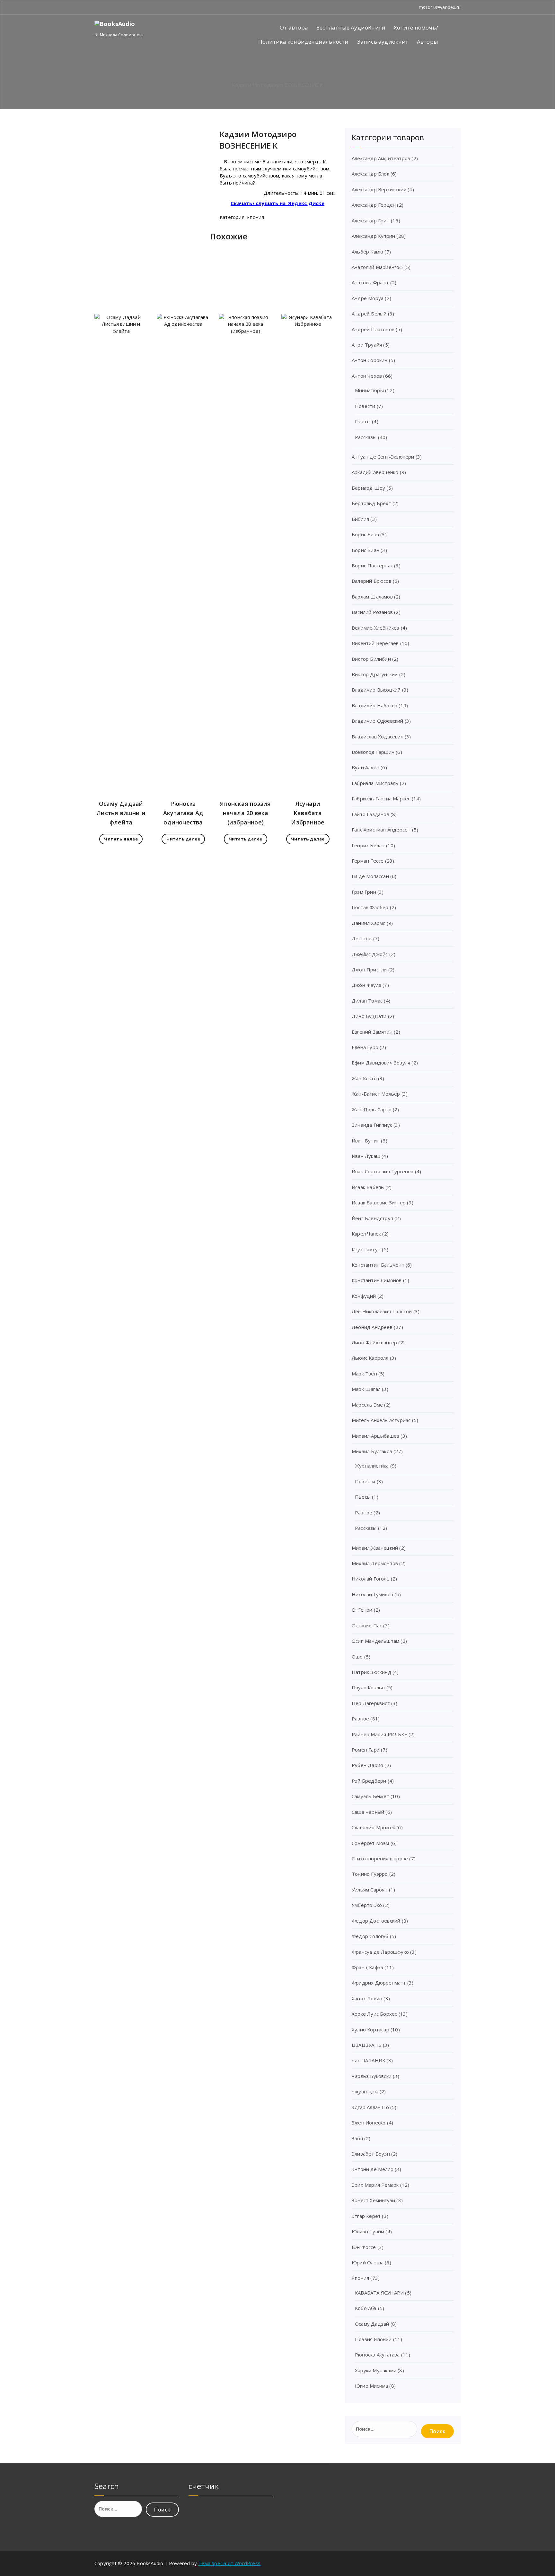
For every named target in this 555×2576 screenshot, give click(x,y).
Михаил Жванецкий (375, 1548)
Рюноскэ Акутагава (377, 2355)
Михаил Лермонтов (375, 1563)
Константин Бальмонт (378, 1265)
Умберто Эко (367, 1905)
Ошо (357, 1657)
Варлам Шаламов (372, 597)
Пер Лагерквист (371, 1703)
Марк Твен (364, 1374)
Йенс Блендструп (372, 1218)
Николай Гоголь (371, 1579)
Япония (255, 217)
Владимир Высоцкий (376, 690)
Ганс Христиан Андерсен (381, 830)
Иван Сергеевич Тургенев (383, 1171)
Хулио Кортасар (370, 2029)
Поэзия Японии (373, 2339)
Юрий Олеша (368, 2262)
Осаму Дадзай (372, 2324)
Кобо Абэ (366, 2308)
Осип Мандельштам (375, 1641)
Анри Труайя (367, 345)
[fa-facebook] (96, 7)
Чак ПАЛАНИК (368, 2060)
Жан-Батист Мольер (376, 1094)
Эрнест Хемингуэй (373, 2200)
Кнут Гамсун (366, 1249)
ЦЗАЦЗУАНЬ (367, 2045)
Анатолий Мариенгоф (377, 267)
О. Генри (362, 1610)
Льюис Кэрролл (370, 1358)
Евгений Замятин (372, 1032)
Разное (364, 1512)
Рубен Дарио (367, 1765)
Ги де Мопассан (370, 876)
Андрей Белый (369, 314)
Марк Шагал (366, 1389)
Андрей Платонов (373, 329)
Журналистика (372, 1466)
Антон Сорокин (370, 360)
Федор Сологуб (370, 1936)
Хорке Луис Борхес (374, 2014)
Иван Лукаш (366, 1156)
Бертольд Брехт (371, 503)
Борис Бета (365, 534)
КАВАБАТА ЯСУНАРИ (379, 2293)
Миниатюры (369, 390)
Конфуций (364, 1296)
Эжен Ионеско (369, 2123)
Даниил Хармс (368, 923)
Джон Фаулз (366, 985)
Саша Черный (368, 1812)
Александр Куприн (373, 236)
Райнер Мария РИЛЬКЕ (379, 1734)
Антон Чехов (367, 376)
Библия (360, 519)
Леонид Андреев (372, 1327)
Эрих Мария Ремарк (375, 2185)
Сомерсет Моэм (370, 1843)
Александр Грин (371, 220)
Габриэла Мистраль (375, 783)
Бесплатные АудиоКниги (351, 27)
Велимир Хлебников (375, 628)
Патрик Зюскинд (371, 1672)
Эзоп (357, 2138)
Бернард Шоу (368, 488)
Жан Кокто (364, 1078)
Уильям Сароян (370, 1890)
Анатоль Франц (370, 282)
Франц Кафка (367, 1967)
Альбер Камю (367, 252)
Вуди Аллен (366, 767)
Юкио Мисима (371, 2386)
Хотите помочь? (416, 27)
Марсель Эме (367, 1405)
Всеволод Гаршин (373, 752)
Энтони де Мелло (373, 2169)
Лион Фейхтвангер (374, 1342)
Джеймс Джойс (370, 954)
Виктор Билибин (371, 659)
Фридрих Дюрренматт (379, 1983)
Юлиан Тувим (368, 2231)
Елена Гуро (365, 1047)
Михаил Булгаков (372, 1451)
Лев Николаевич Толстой (382, 1311)
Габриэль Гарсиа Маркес (381, 798)
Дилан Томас (367, 1001)
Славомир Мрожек (373, 1827)
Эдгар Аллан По (370, 2107)
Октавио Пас (367, 1625)
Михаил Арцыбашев (375, 1436)
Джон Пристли (369, 969)
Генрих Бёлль (368, 845)
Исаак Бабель (368, 1187)
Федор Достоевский (376, 1921)
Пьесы (363, 421)
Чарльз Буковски (372, 2076)
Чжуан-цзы (365, 2091)
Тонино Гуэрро (370, 1874)
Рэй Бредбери (369, 1781)
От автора (294, 27)
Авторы (427, 42)
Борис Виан (366, 550)
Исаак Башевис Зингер (379, 1202)
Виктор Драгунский (375, 674)
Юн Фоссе (364, 2247)
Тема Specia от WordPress (229, 2563)
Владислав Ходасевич (378, 737)
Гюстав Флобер (370, 907)
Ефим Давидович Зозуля (381, 1063)
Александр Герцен (374, 205)
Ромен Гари (366, 1750)
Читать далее (121, 839)
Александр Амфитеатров (381, 158)
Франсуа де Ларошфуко (380, 1952)
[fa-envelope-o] (105, 7)
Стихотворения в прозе (380, 1858)
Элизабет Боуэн (371, 2154)
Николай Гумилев (372, 1594)
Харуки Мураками (376, 2370)
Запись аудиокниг (383, 42)
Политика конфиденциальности (303, 42)
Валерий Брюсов (372, 581)
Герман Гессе (368, 861)
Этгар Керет (366, 2216)
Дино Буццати (369, 1016)
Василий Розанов (372, 612)
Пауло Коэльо (368, 1687)
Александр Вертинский (379, 189)
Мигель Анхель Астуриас (381, 1420)
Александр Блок (370, 174)
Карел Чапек (366, 1234)
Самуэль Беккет (370, 1796)
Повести (365, 406)
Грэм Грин (364, 892)
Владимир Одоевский (378, 721)
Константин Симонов (377, 1280)
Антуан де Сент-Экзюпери (383, 457)
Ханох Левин (367, 1998)
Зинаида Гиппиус (372, 1125)
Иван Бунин (366, 1141)
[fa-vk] (113, 7)
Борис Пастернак (372, 565)
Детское (362, 938)
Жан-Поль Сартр (372, 1109)
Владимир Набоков (374, 705)
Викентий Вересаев (375, 643)
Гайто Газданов (370, 814)
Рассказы (366, 437)
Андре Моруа (368, 298)
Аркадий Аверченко (375, 472)
